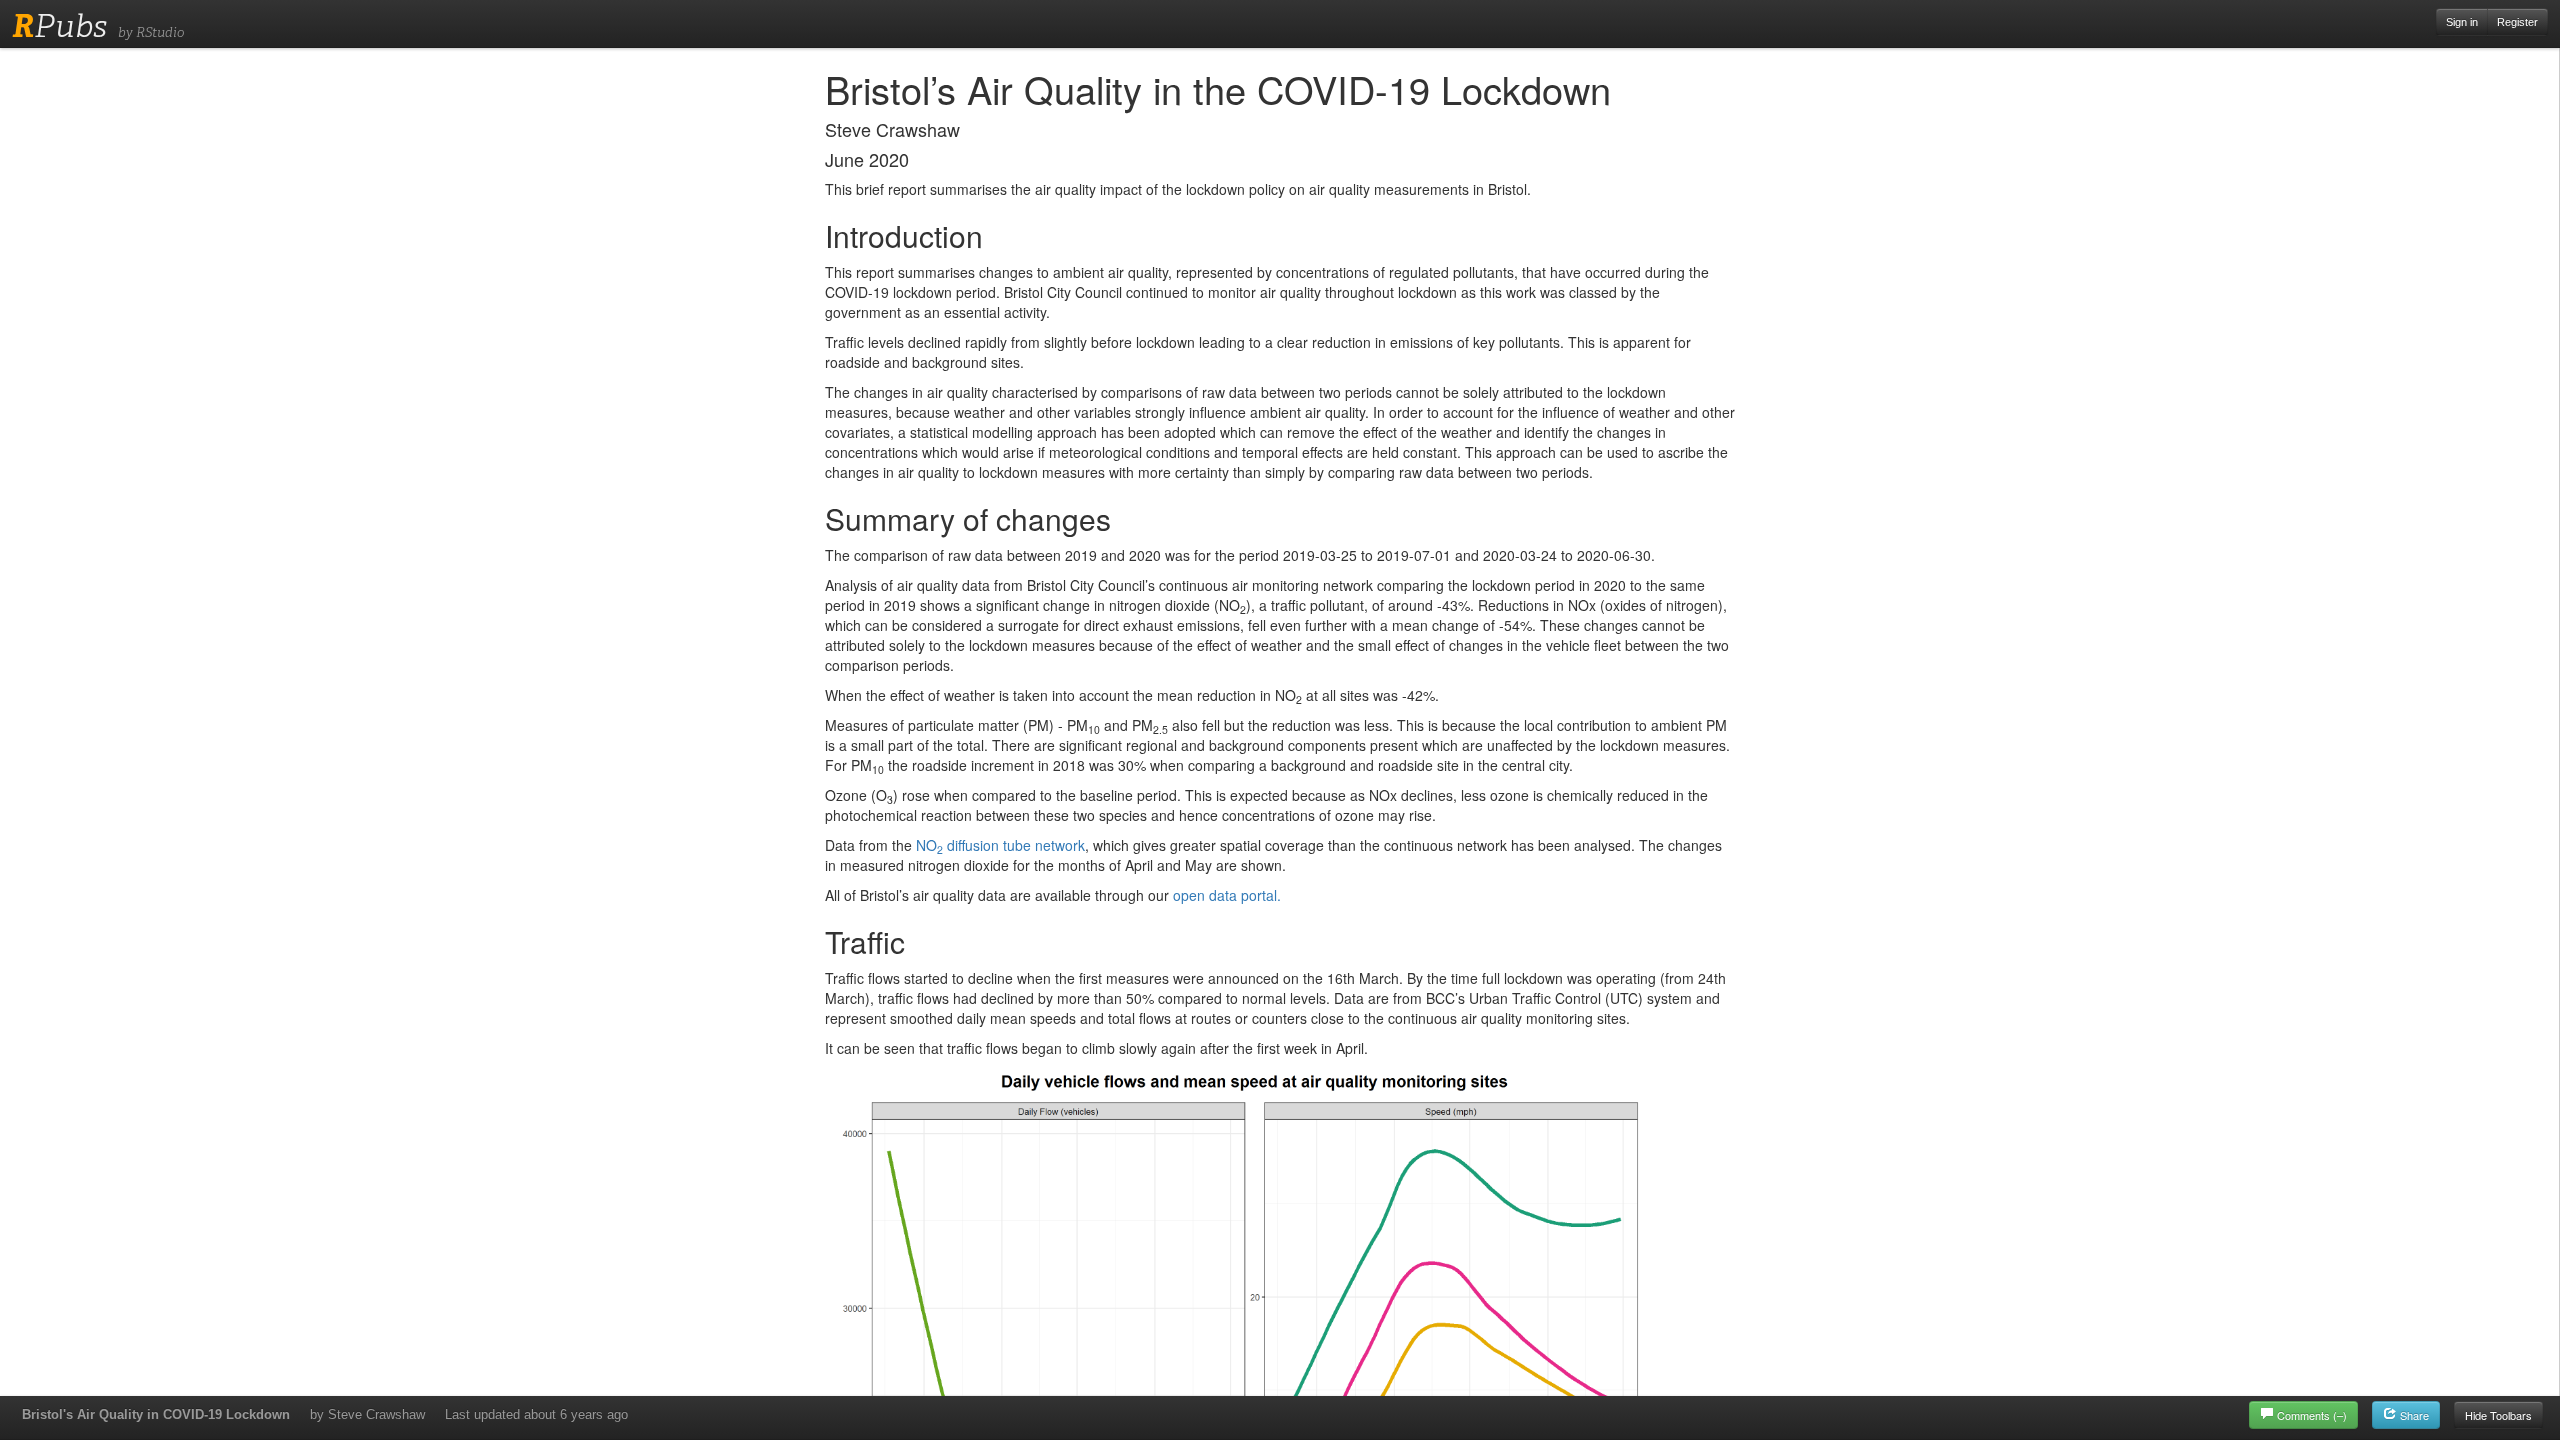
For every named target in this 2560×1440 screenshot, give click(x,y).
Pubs (59, 26)
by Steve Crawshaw (367, 1414)
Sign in (2462, 22)
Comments (2312, 1415)
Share (2413, 1415)
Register (2517, 22)
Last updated (536, 1414)
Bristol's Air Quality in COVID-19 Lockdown (156, 1414)
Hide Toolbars (2498, 1415)
